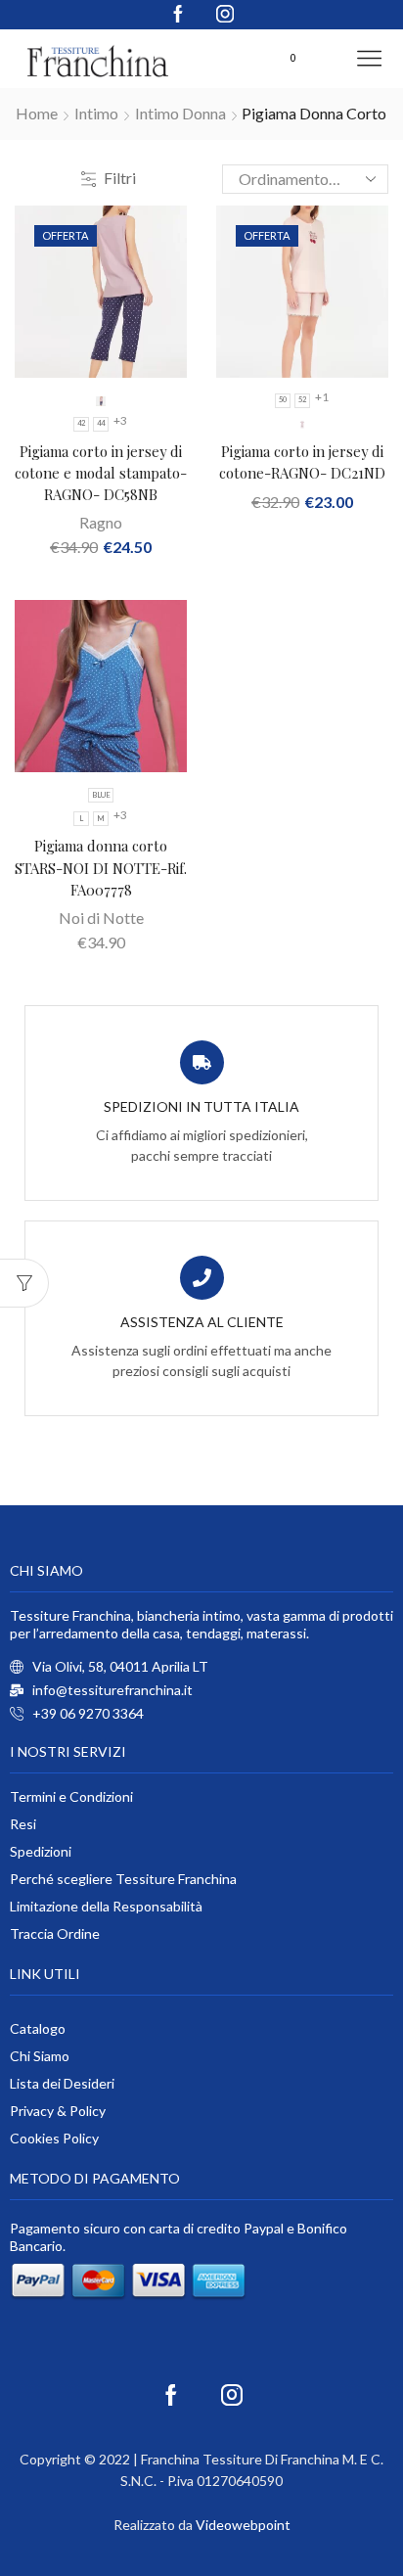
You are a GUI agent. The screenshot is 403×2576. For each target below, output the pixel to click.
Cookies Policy (54, 2138)
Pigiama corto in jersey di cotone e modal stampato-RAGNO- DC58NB (101, 473)
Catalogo (38, 2028)
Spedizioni (41, 1851)
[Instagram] (225, 15)
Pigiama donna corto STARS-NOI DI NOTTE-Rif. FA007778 (101, 867)
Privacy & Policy (58, 2111)
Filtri (120, 178)
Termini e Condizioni (71, 1796)
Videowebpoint (243, 2525)
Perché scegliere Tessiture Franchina (123, 1879)
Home (37, 113)
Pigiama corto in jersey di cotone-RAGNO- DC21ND (302, 462)
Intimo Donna (180, 113)
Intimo (96, 113)
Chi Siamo (40, 2056)
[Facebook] (178, 15)
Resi (23, 1824)
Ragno (101, 522)
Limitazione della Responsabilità (106, 1906)
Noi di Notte (101, 918)
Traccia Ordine (55, 1933)
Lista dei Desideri (62, 2083)
